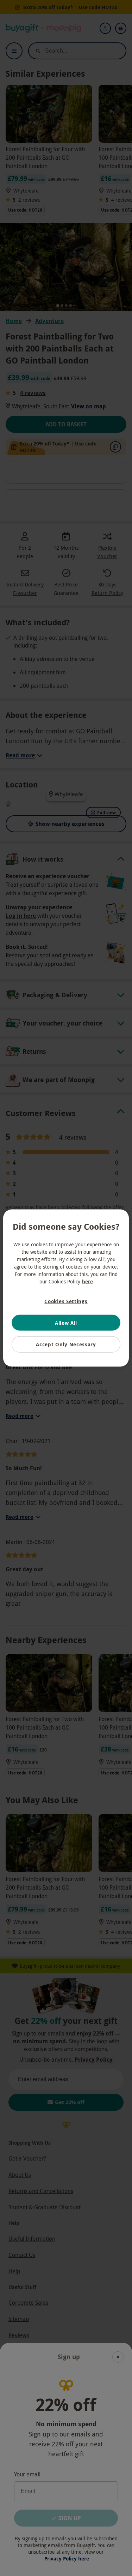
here (87, 1281)
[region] (66, 1288)
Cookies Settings (66, 1301)
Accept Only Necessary (66, 1344)
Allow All (66, 1322)
